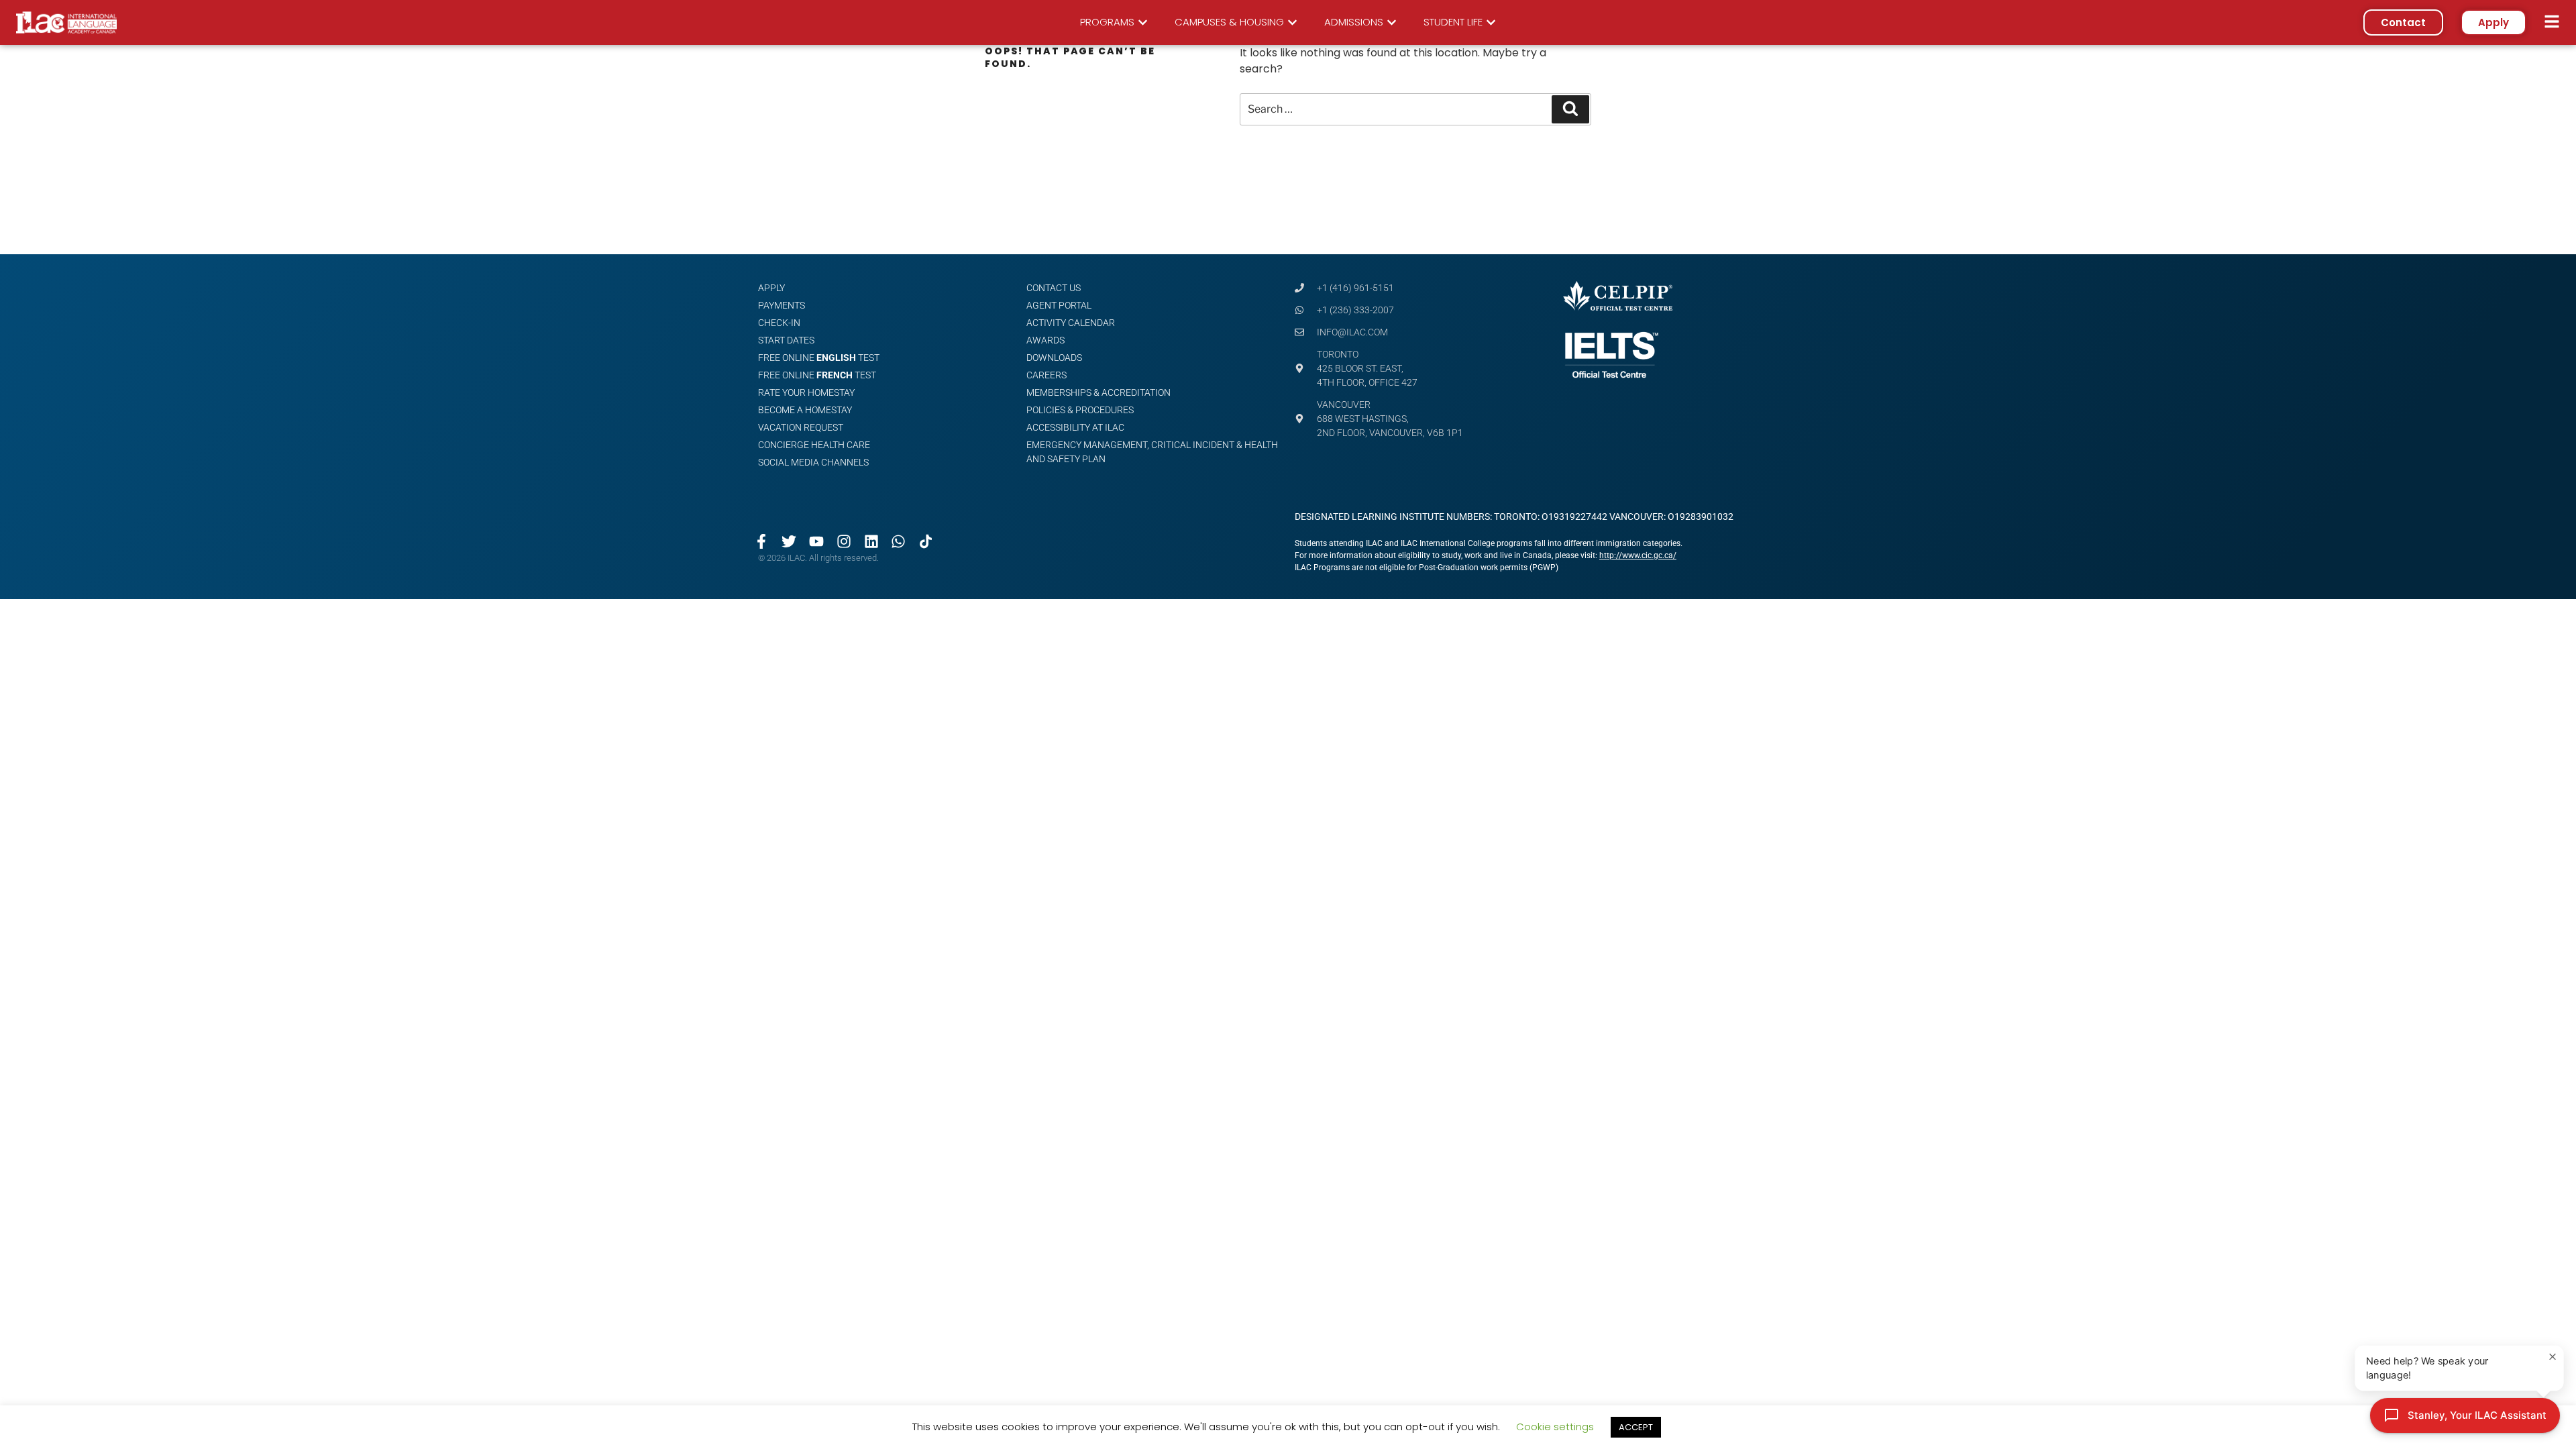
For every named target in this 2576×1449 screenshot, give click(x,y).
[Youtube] (817, 541)
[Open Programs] (1143, 22)
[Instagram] (844, 541)
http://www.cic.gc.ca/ (1638, 555)
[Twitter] (789, 541)
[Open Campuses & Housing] (1292, 22)
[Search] (1570, 109)
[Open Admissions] (1392, 22)
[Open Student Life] (1491, 22)
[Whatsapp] (899, 541)
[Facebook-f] (762, 541)
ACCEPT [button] (1636, 1427)
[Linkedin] (871, 541)
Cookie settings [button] (1555, 1427)
